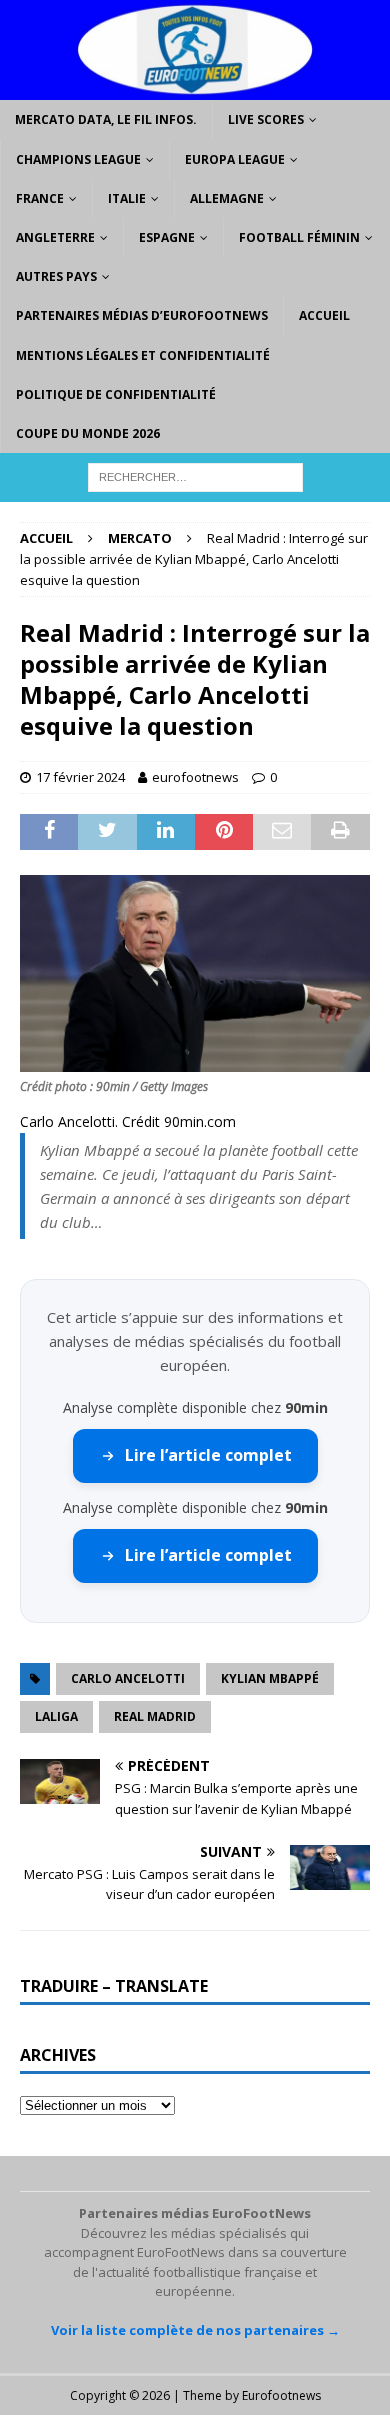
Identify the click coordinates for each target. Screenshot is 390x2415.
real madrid (155, 1716)
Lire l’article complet (208, 1455)
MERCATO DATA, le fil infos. (106, 119)
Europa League (235, 159)
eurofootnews (195, 777)
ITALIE (127, 198)
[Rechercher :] (195, 475)
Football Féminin (299, 237)
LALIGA (56, 1716)
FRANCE (40, 198)
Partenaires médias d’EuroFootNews (142, 315)
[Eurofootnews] (195, 88)
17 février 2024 (80, 777)
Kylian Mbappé (270, 1678)
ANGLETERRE (55, 237)
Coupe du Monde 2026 (88, 433)
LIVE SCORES (266, 119)
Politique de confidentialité (116, 394)
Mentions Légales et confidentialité (143, 355)
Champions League (78, 159)
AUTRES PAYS (56, 276)
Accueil (324, 315)
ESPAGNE (167, 237)
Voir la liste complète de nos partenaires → (195, 2330)
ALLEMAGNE (227, 198)
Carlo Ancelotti (128, 1678)
